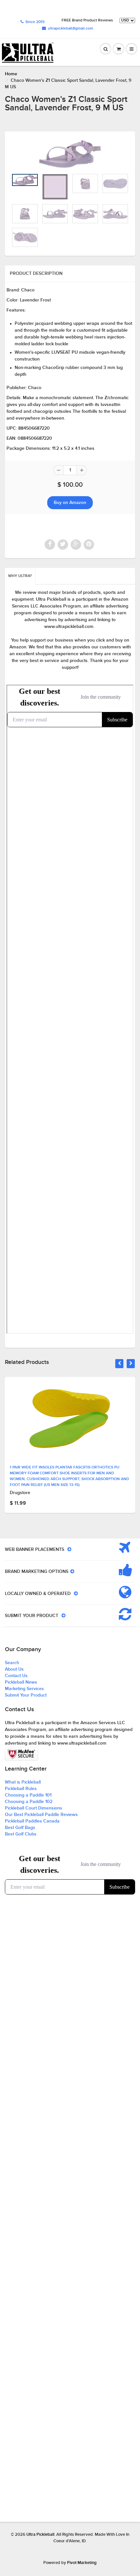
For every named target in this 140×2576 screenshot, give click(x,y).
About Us (14, 1669)
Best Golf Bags (20, 1828)
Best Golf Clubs (21, 1834)
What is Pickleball (23, 1782)
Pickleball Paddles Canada (32, 1821)
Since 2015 (35, 22)
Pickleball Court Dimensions (34, 1808)
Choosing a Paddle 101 (28, 1795)
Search (12, 1663)
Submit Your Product (26, 1695)
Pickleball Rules (21, 1789)
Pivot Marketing (82, 2563)
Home (11, 74)
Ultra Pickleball (40, 2535)
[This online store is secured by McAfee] (21, 1754)
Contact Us (16, 1676)
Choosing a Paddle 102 (29, 1802)
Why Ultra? (20, 576)
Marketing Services (24, 1689)
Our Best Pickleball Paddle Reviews (41, 1815)
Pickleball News (21, 1682)
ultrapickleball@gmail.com (70, 29)
